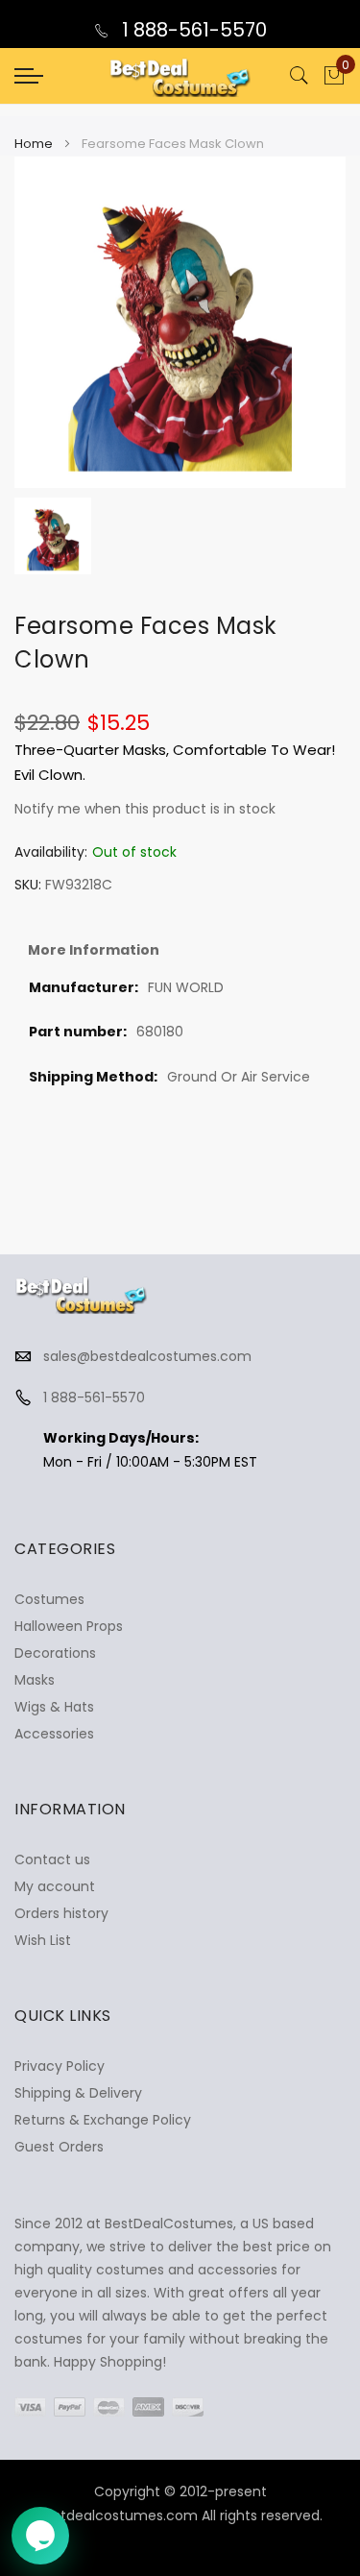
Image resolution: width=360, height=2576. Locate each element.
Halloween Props (69, 1626)
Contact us (52, 1859)
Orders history (61, 1913)
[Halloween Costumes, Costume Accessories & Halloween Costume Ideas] (180, 76)
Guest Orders (59, 2147)
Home (34, 144)
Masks (35, 1680)
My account (55, 1886)
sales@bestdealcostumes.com (147, 1356)
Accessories (54, 1734)
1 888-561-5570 (192, 30)
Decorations (55, 1653)
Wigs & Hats (54, 1707)
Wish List (43, 1940)
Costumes (49, 1599)
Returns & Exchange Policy (103, 2120)
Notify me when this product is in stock (145, 809)
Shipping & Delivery (78, 2093)
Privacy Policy (60, 2066)
